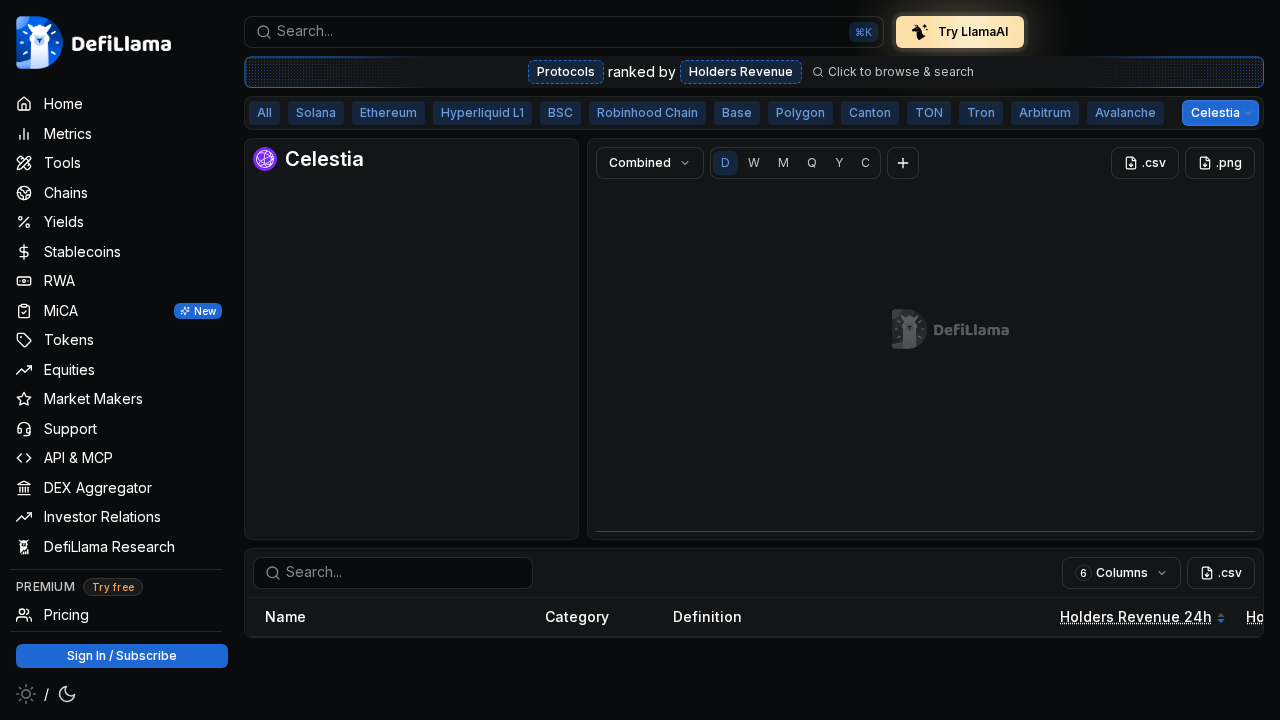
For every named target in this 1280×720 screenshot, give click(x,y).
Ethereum (388, 112)
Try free (113, 587)
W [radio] (754, 162)
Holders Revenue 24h (1136, 616)
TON (929, 112)
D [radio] (725, 162)
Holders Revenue (741, 71)
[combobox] (564, 32)
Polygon (800, 112)
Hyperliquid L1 (482, 112)
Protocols (566, 71)
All (264, 112)
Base (737, 112)
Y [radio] (839, 162)
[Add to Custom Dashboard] (903, 163)
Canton (870, 112)
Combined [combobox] (640, 162)
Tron (981, 112)
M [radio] (783, 162)
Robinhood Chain (647, 112)
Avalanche (1125, 112)
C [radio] (865, 162)
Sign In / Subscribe (122, 655)
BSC (560, 112)
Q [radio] (812, 162)
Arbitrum (1045, 112)
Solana (316, 112)
